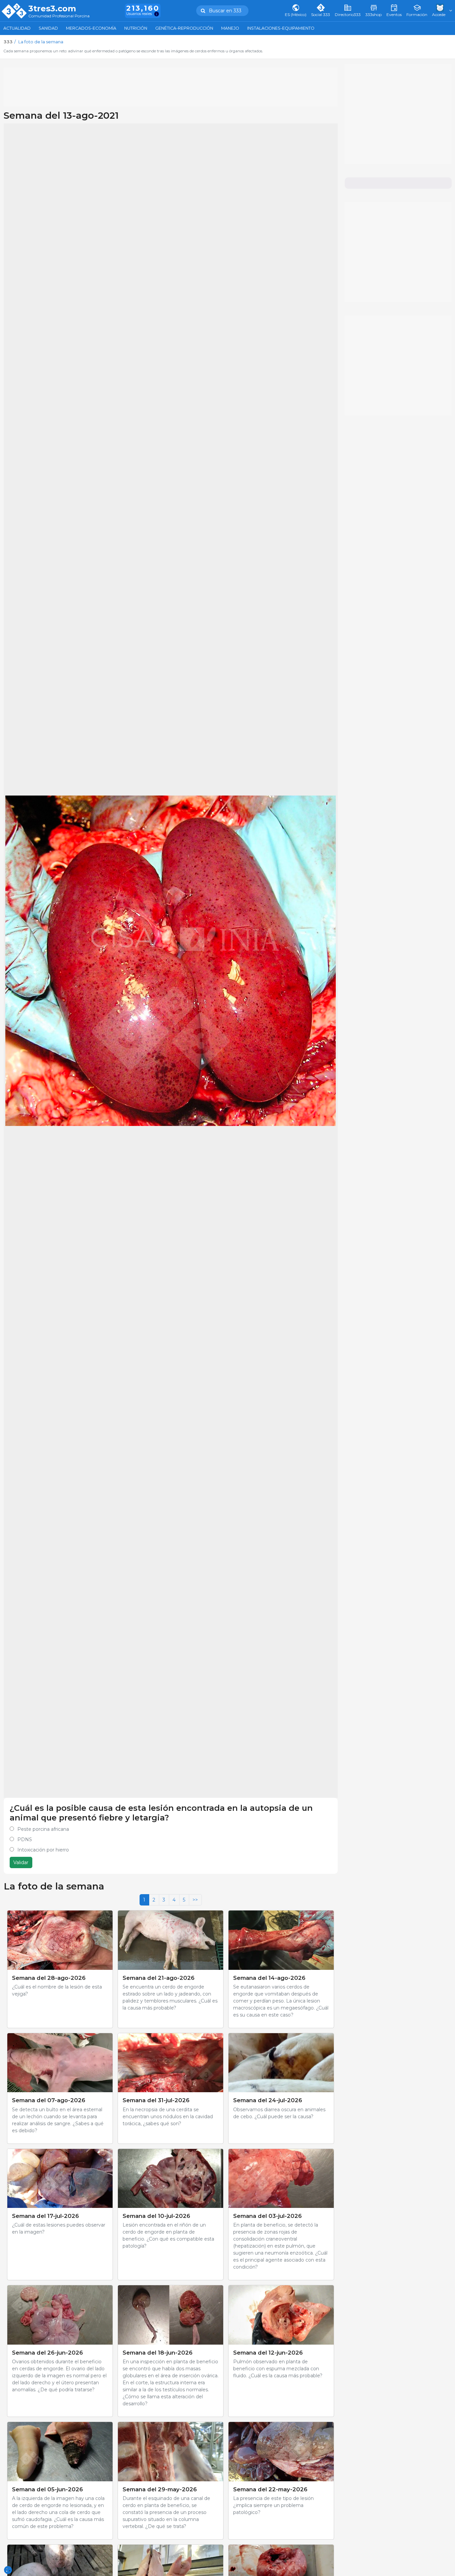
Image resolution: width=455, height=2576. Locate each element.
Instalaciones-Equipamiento (281, 28)
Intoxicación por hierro (43, 1850)
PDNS (25, 1839)
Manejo (230, 28)
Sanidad (48, 28)
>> (195, 1900)
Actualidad (17, 28)
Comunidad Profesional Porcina (59, 16)
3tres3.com (52, 9)
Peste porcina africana (43, 1829)
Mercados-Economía (91, 28)
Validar (21, 1862)
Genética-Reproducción (184, 28)
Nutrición (136, 28)
